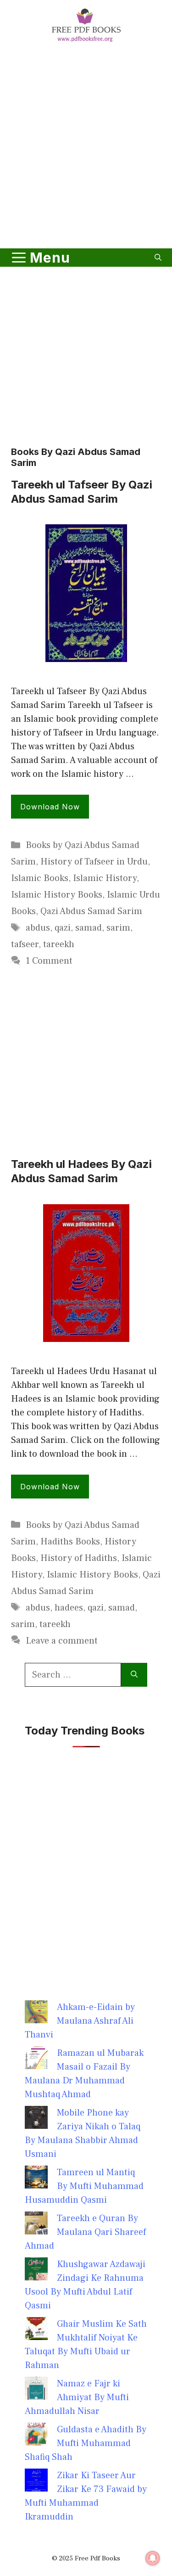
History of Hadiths (79, 1558)
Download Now (50, 807)
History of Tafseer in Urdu (94, 862)
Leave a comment (62, 1641)
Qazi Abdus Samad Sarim (91, 911)
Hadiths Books (70, 1542)
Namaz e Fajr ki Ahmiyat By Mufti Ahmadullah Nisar (77, 2397)
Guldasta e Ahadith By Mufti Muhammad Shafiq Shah (86, 2443)
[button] (158, 258)
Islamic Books (40, 878)
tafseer (25, 944)
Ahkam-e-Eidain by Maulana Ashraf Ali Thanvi (80, 2021)
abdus (38, 928)
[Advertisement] (86, 147)
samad (89, 928)
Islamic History (105, 878)
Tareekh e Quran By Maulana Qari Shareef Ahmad (85, 2232)
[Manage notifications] (153, 2558)
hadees (69, 1608)
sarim (118, 928)
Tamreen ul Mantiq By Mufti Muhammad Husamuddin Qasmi (84, 2186)
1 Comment (49, 961)
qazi (63, 928)
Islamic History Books (57, 895)
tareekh (59, 944)
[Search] (134, 1675)
